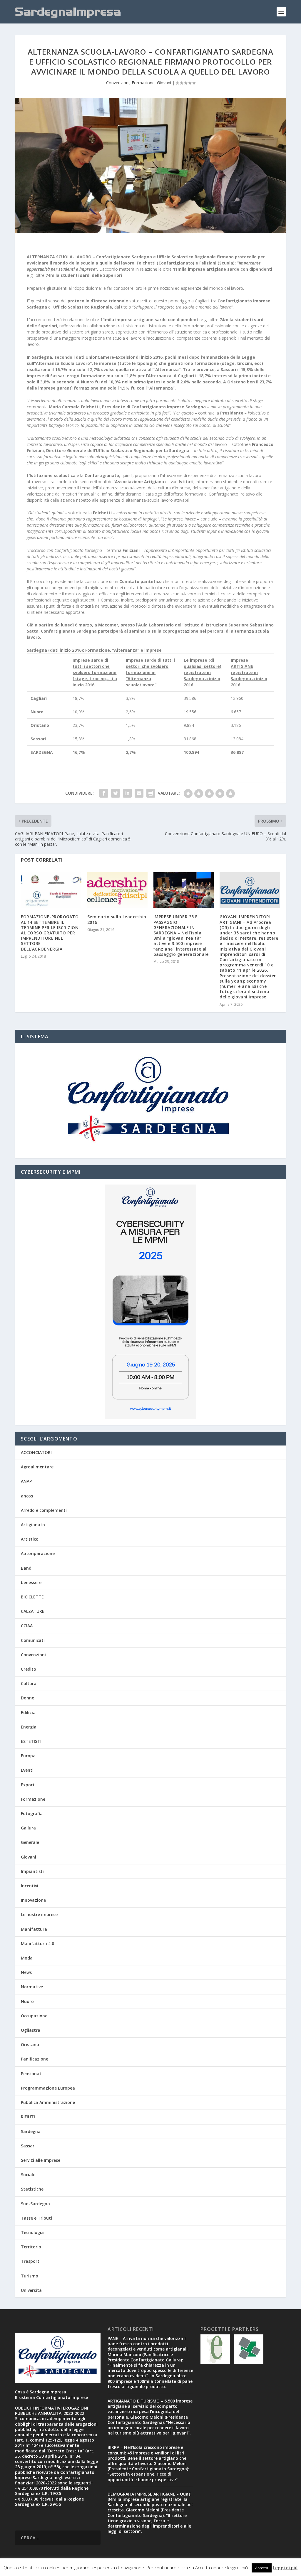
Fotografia (32, 1813)
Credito (29, 1669)
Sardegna (31, 2131)
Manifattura (34, 1929)
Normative (32, 1987)
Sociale (28, 2175)
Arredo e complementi (44, 1510)
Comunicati (33, 1640)
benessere (31, 1582)
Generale (30, 1842)
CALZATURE (33, 1611)
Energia (29, 1727)
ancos (27, 1496)
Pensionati (32, 2074)
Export (28, 1785)
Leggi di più (285, 2567)
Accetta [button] (262, 2568)
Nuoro (27, 2001)
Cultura (29, 1683)
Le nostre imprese (39, 1914)
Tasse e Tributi (36, 2218)
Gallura (28, 1828)
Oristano (30, 2045)
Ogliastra (31, 2030)
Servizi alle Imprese (41, 2160)
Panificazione (35, 2059)
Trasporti (31, 2261)
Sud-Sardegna (35, 2204)
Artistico (30, 1539)
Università (31, 2290)
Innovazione (33, 1900)
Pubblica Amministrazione (48, 2102)
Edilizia (28, 1712)
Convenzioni (118, 83)
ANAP (26, 1481)
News (26, 1972)
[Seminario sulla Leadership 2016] (117, 890)
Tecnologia (32, 2232)
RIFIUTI (28, 2117)
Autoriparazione (38, 1553)
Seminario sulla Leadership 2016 (117, 919)
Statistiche (32, 2189)
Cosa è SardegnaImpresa (41, 2392)
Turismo (30, 2276)
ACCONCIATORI (36, 1452)
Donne (27, 1698)
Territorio (31, 2247)
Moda (27, 1958)
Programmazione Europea (48, 2088)
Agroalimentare (37, 1467)
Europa (28, 1756)
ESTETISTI (31, 1741)
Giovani (164, 83)
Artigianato (33, 1525)
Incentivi (30, 1886)
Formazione (143, 83)
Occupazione (34, 2016)
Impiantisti (32, 1871)
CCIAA (27, 1626)
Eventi (27, 1770)
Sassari (28, 2146)
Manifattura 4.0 (37, 1944)
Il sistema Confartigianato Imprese (51, 2397)
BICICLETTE (32, 1597)
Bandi (27, 1568)
